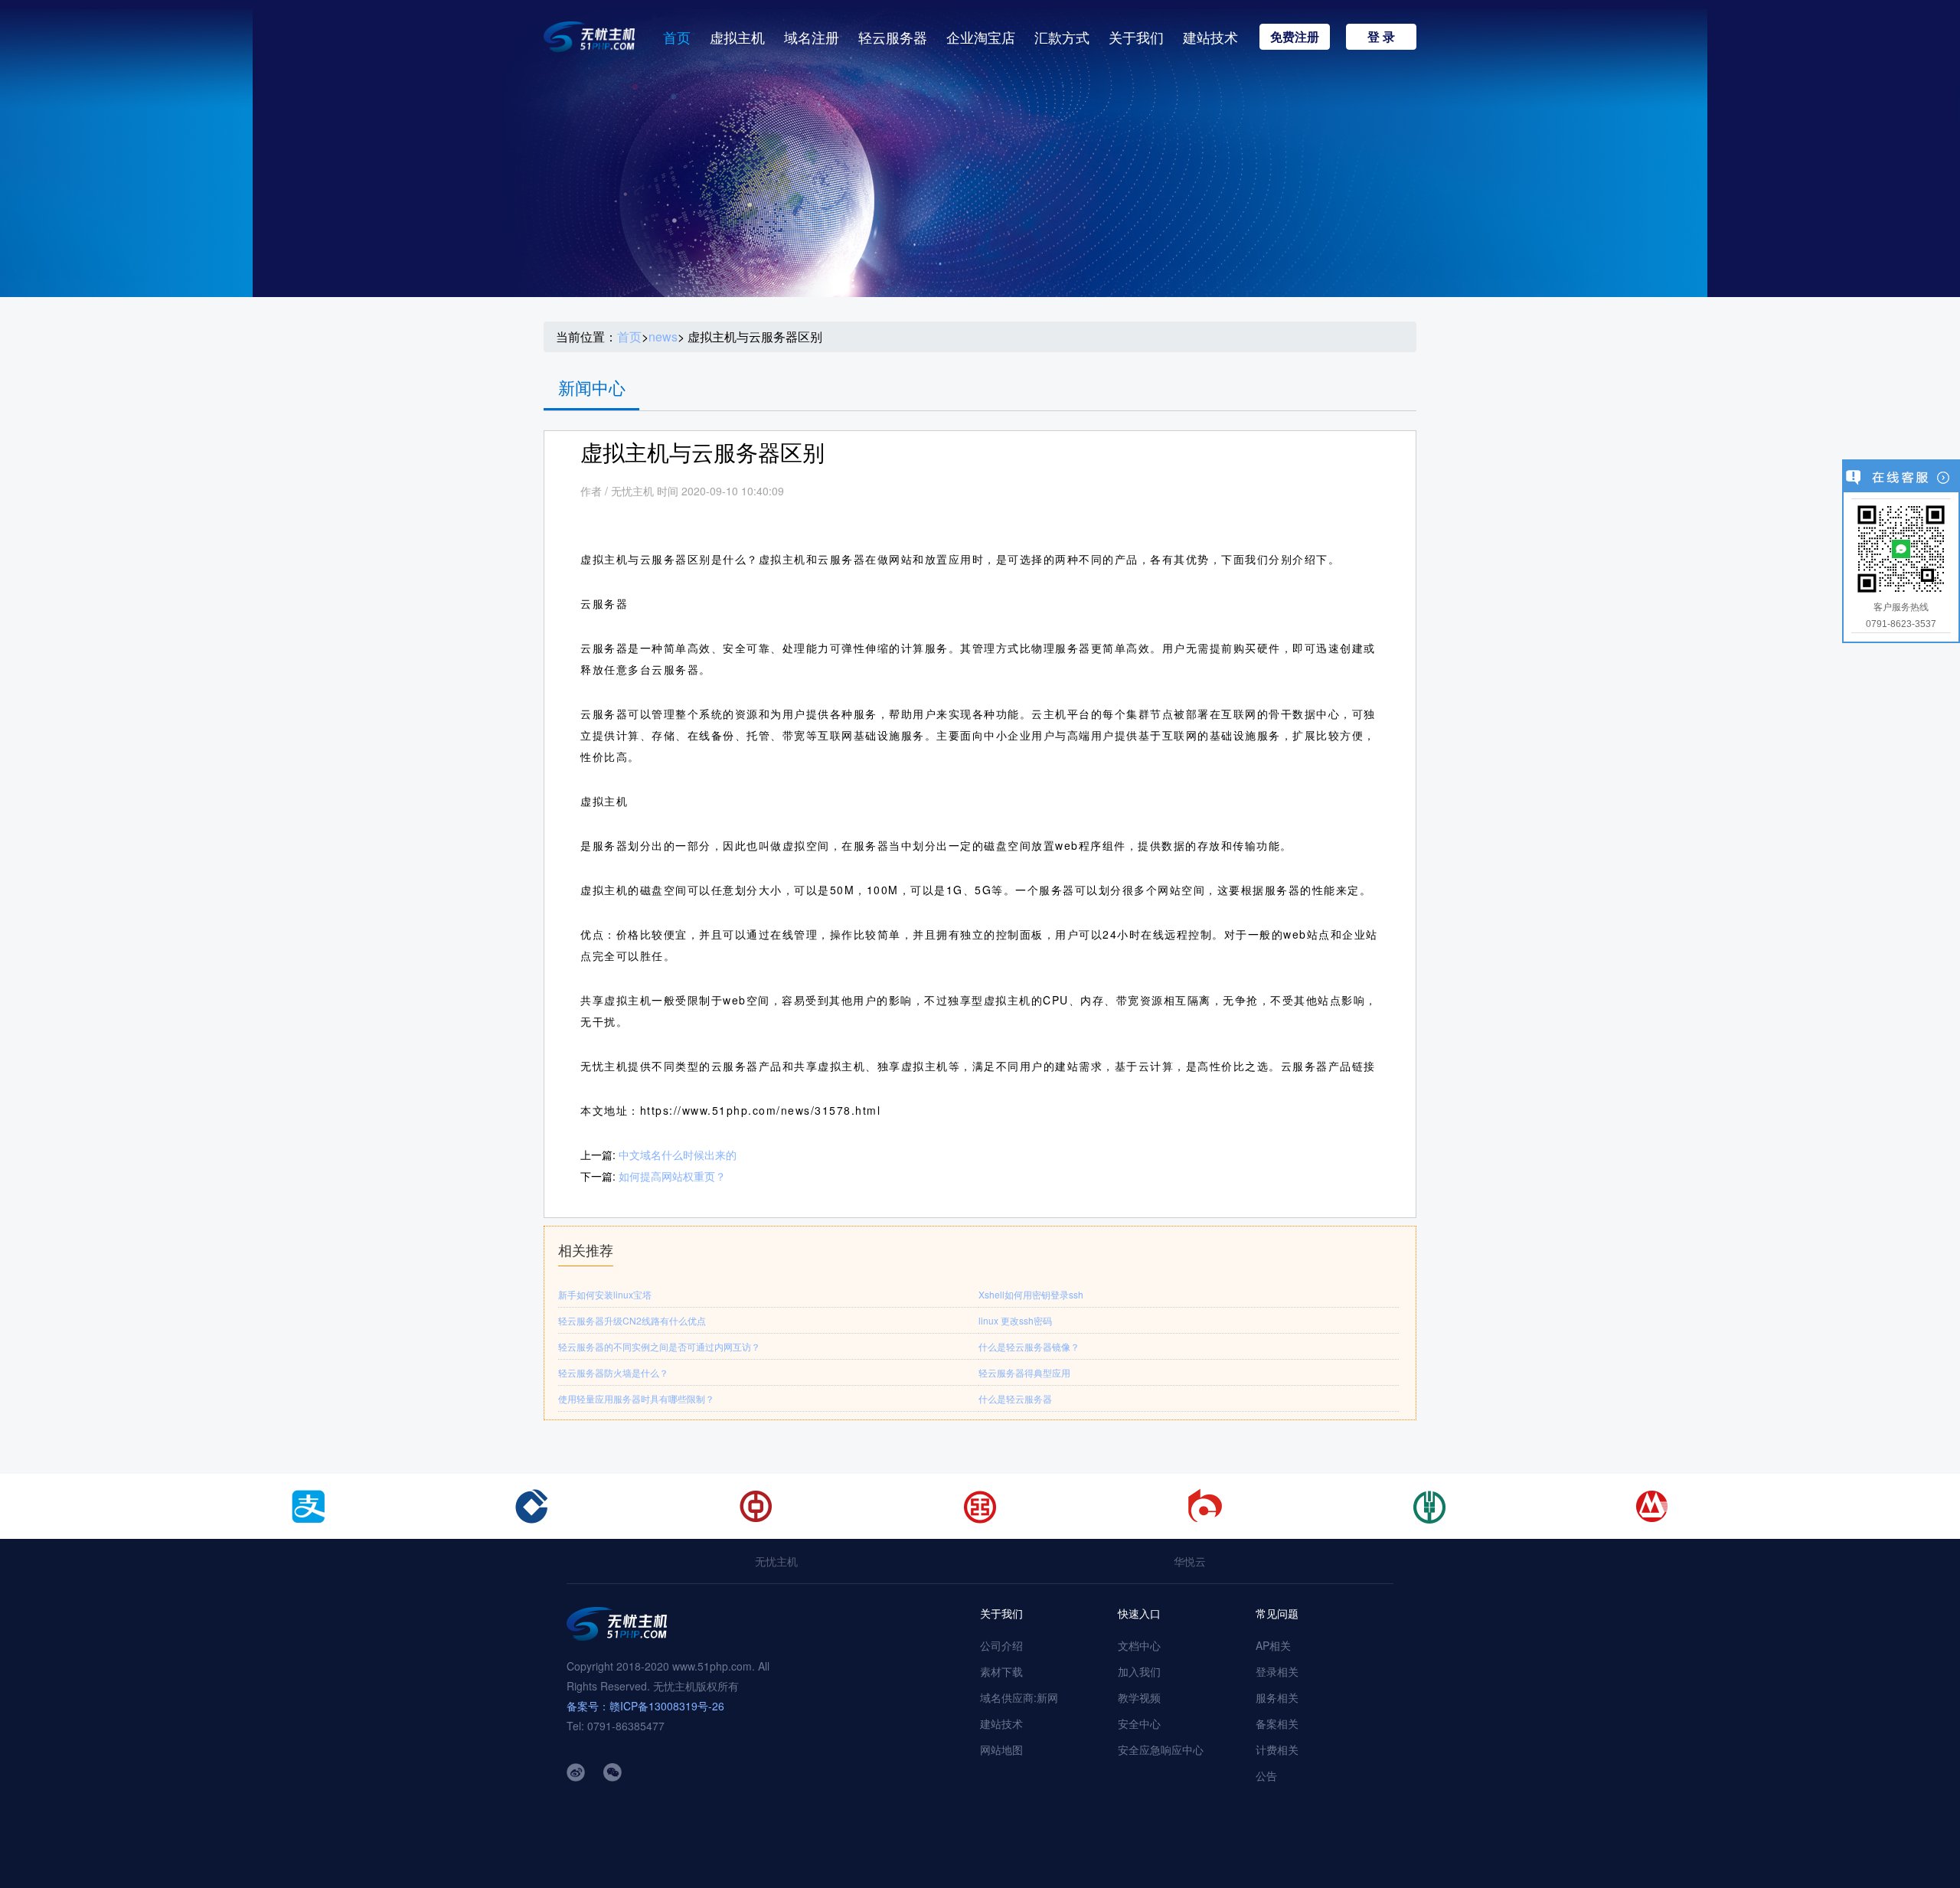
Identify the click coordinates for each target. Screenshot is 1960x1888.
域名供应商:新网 (1019, 1697)
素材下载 (1001, 1671)
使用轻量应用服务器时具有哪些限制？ (636, 1398)
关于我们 (1136, 37)
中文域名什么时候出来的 (678, 1155)
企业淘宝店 (981, 37)
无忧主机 (776, 1561)
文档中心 (1139, 1645)
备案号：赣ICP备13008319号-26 (645, 1706)
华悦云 (1190, 1561)
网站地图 (1001, 1749)
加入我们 (1139, 1671)
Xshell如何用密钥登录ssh (1031, 1294)
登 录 (1381, 36)
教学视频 (1139, 1697)
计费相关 (1277, 1749)
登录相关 (1277, 1671)
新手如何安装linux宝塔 (605, 1294)
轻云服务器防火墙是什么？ (613, 1372)
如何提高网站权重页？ (672, 1176)
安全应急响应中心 (1161, 1749)
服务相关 (1277, 1697)
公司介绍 (1001, 1645)
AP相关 (1273, 1645)
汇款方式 (1062, 37)
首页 (677, 37)
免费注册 (1295, 36)
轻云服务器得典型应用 (1024, 1372)
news (663, 337)
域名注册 (812, 37)
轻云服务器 (893, 37)
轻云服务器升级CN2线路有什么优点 (632, 1320)
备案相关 (1277, 1723)
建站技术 (1210, 37)
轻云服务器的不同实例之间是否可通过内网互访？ (659, 1346)
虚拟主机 (737, 37)
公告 (1266, 1775)
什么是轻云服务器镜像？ (1029, 1346)
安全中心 (1139, 1723)
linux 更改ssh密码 (1015, 1320)
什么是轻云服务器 (1015, 1398)
